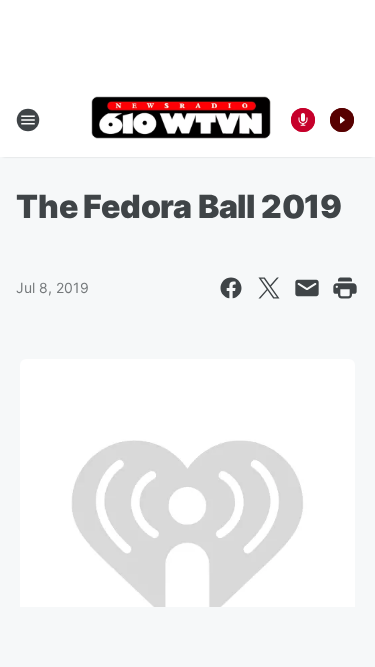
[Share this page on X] (269, 288)
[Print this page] (345, 288)
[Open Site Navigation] (28, 120)
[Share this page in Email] (307, 288)
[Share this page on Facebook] (231, 288)
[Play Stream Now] (342, 120)
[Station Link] (181, 119)
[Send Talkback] (303, 120)
